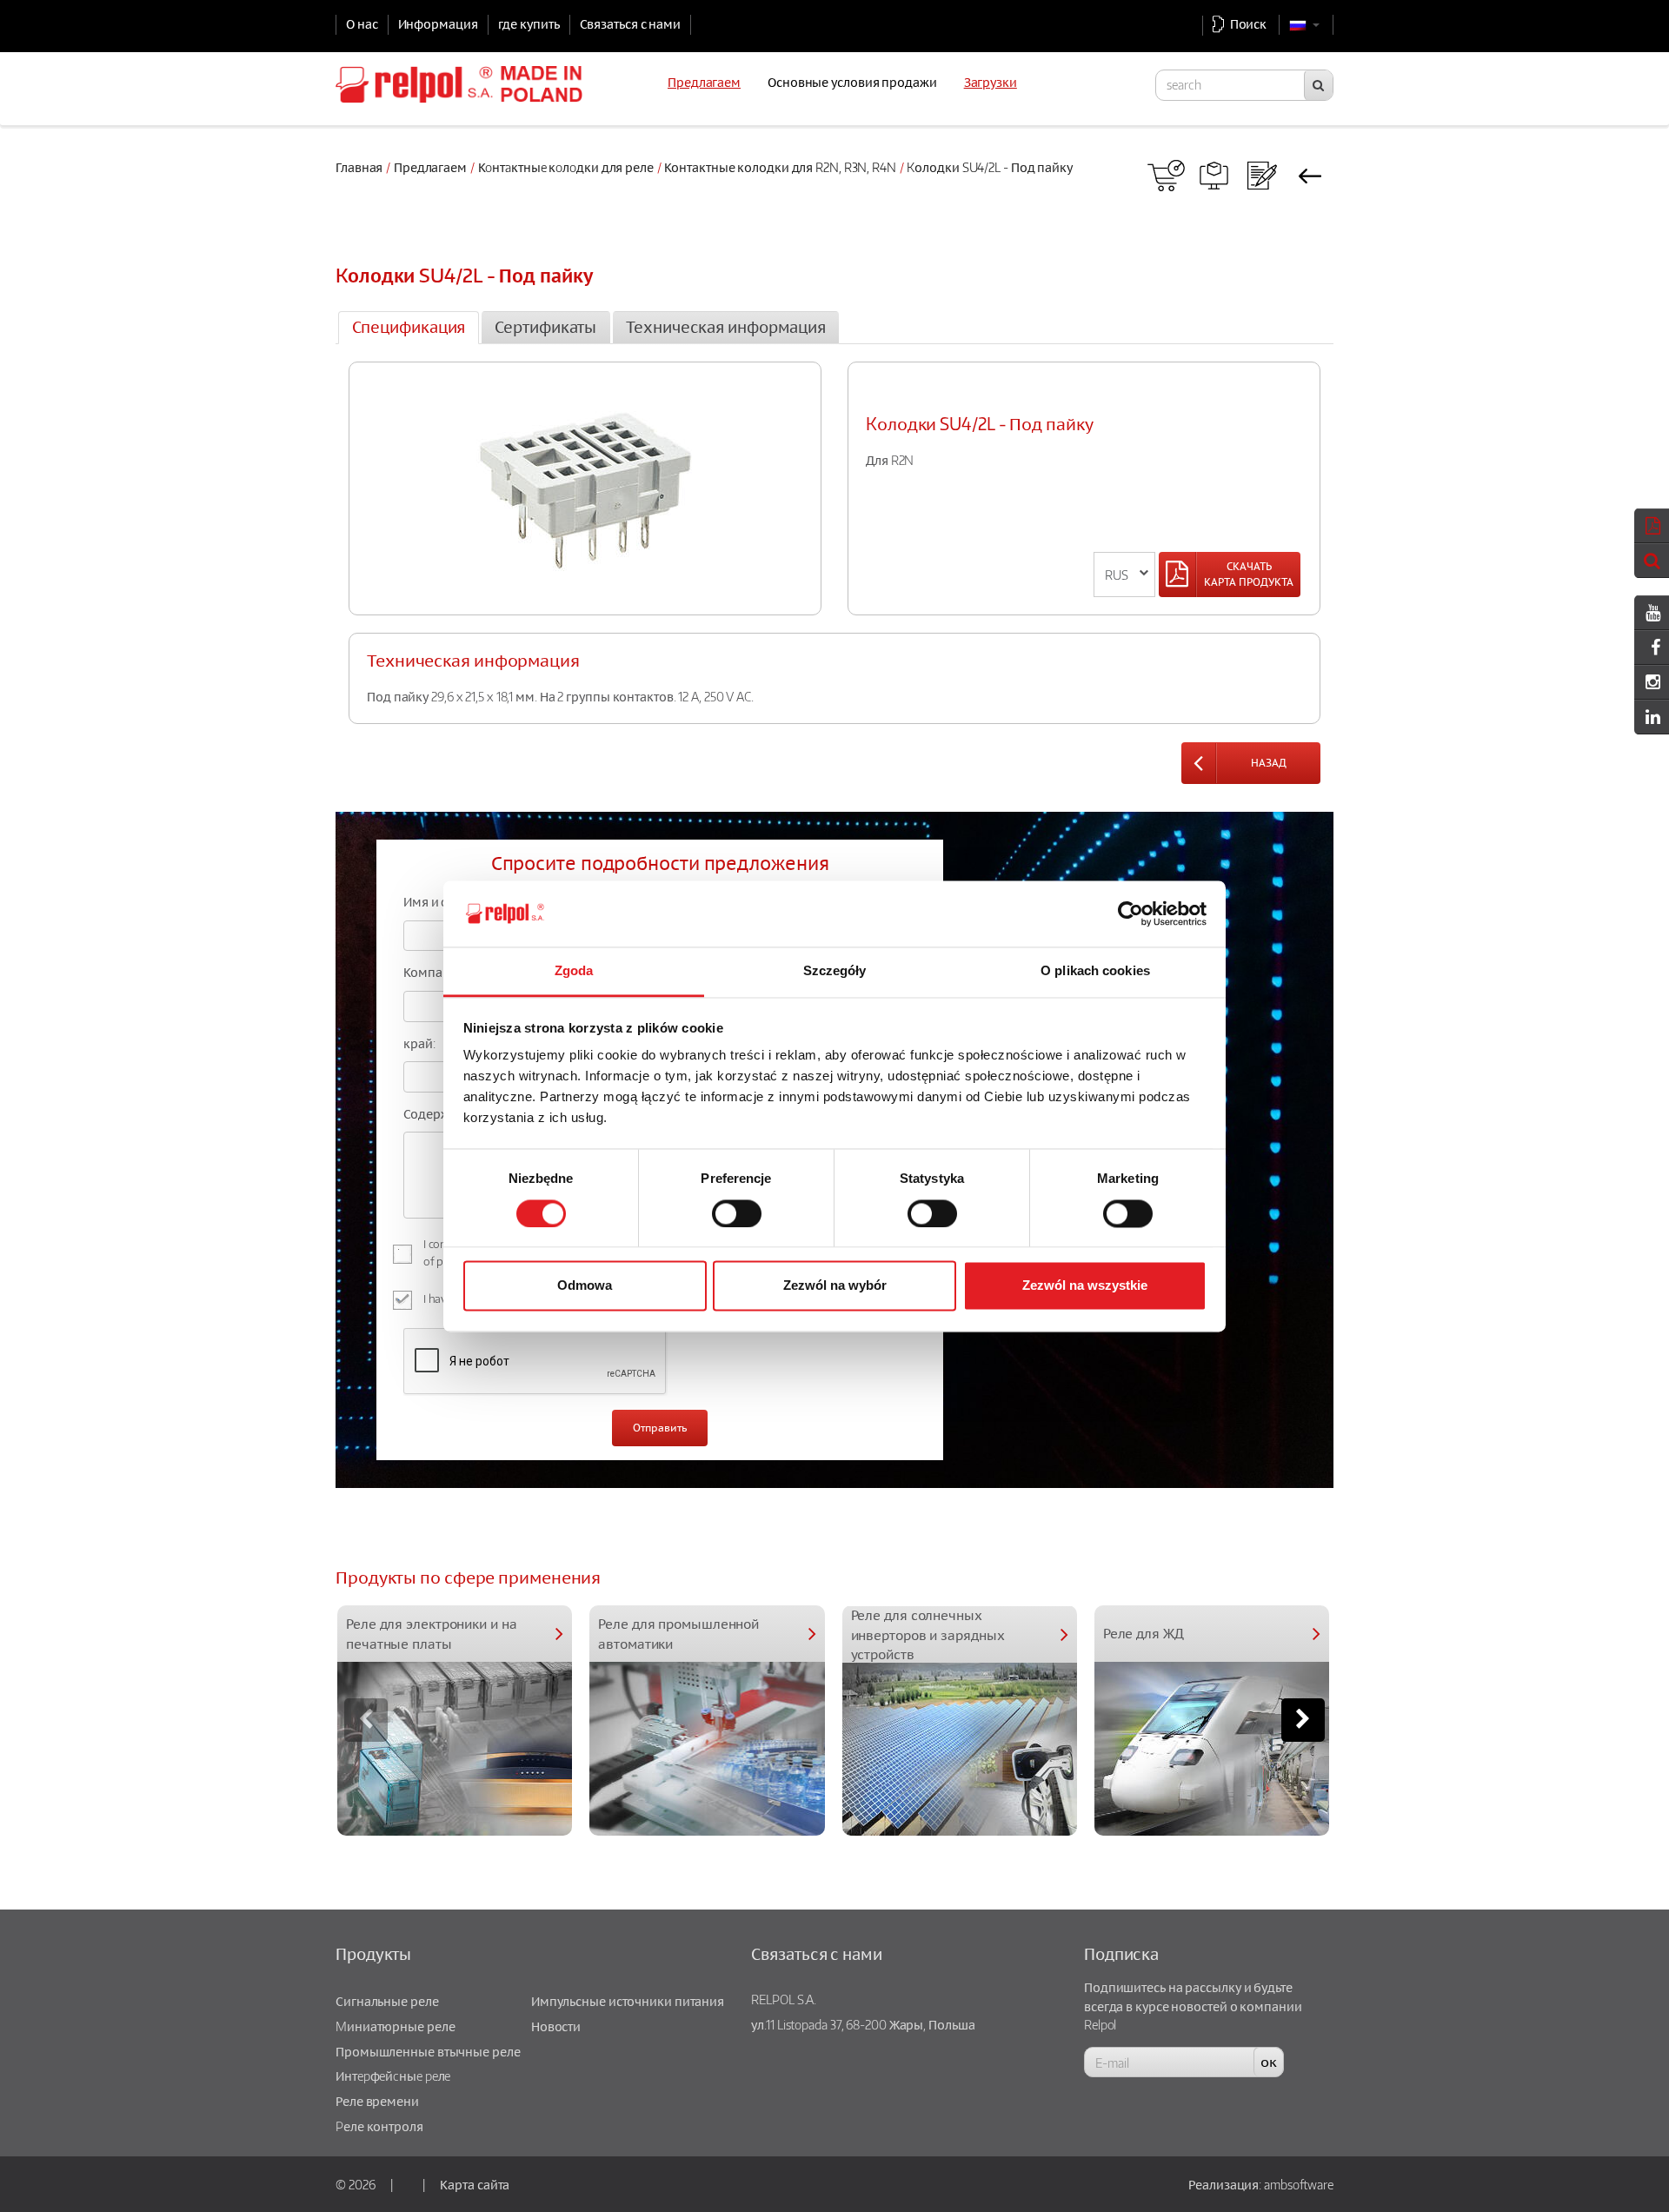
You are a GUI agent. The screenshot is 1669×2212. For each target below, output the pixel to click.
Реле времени (377, 2101)
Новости (556, 2026)
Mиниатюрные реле (395, 2026)
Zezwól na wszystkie (1085, 1286)
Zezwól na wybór (835, 1286)
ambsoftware (1299, 2184)
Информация (438, 23)
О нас (362, 23)
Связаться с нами (630, 23)
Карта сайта (475, 2184)
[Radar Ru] (1166, 176)
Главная (359, 167)
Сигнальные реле (387, 2001)
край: (419, 1043)
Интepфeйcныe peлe (393, 2076)
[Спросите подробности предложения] (1262, 176)
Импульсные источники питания (628, 2001)
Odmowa (585, 1286)
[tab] (409, 328)
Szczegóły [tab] (835, 971)
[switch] (737, 1213)
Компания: (435, 972)
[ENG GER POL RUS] (1124, 575)
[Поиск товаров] (1214, 176)
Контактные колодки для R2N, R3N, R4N (780, 167)
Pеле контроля (379, 2126)
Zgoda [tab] (574, 971)
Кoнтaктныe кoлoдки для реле (566, 167)
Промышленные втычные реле (428, 2051)
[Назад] (1310, 176)
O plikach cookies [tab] (1095, 971)
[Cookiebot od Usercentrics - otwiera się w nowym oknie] (1130, 913)
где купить (529, 23)
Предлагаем (430, 167)
